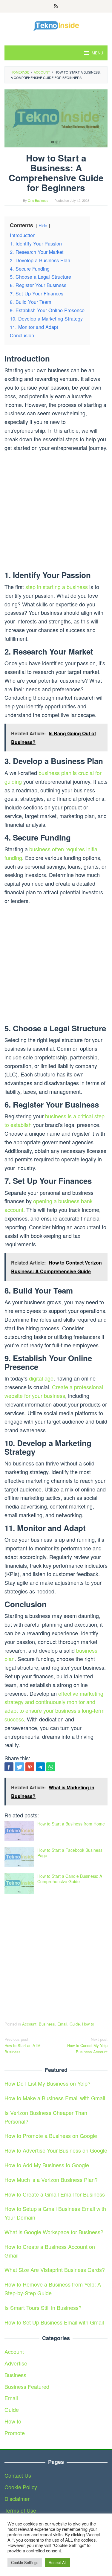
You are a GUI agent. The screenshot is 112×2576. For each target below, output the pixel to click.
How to (88, 2024)
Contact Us (18, 2475)
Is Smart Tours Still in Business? (43, 2307)
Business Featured (27, 2386)
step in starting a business (57, 587)
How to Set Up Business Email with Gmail (54, 2322)
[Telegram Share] (40, 1767)
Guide (75, 2024)
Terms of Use (20, 2510)
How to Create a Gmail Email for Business (55, 2194)
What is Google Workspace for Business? (54, 2232)
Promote (15, 2433)
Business (47, 2024)
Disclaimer (17, 2499)
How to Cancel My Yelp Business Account (87, 2045)
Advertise (16, 2363)
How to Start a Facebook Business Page (70, 1853)
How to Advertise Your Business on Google (56, 2150)
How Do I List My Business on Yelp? (47, 2083)
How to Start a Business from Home (71, 1824)
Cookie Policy (21, 2487)
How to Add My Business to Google (47, 2165)
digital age (41, 1378)
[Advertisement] (56, 512)
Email (62, 2024)
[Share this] (9, 1767)
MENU (97, 53)
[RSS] (56, 6)
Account (29, 2024)
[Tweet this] (19, 1767)
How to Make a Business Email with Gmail (55, 2098)
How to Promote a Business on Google (51, 2136)
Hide (43, 225)
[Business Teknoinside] (56, 25)
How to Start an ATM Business (23, 2045)
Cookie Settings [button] (25, 2562)
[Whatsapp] (51, 1767)
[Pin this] (30, 1767)
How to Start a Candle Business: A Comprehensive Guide (70, 1879)
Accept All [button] (58, 2562)
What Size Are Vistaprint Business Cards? (55, 2270)
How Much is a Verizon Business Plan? (51, 2180)
